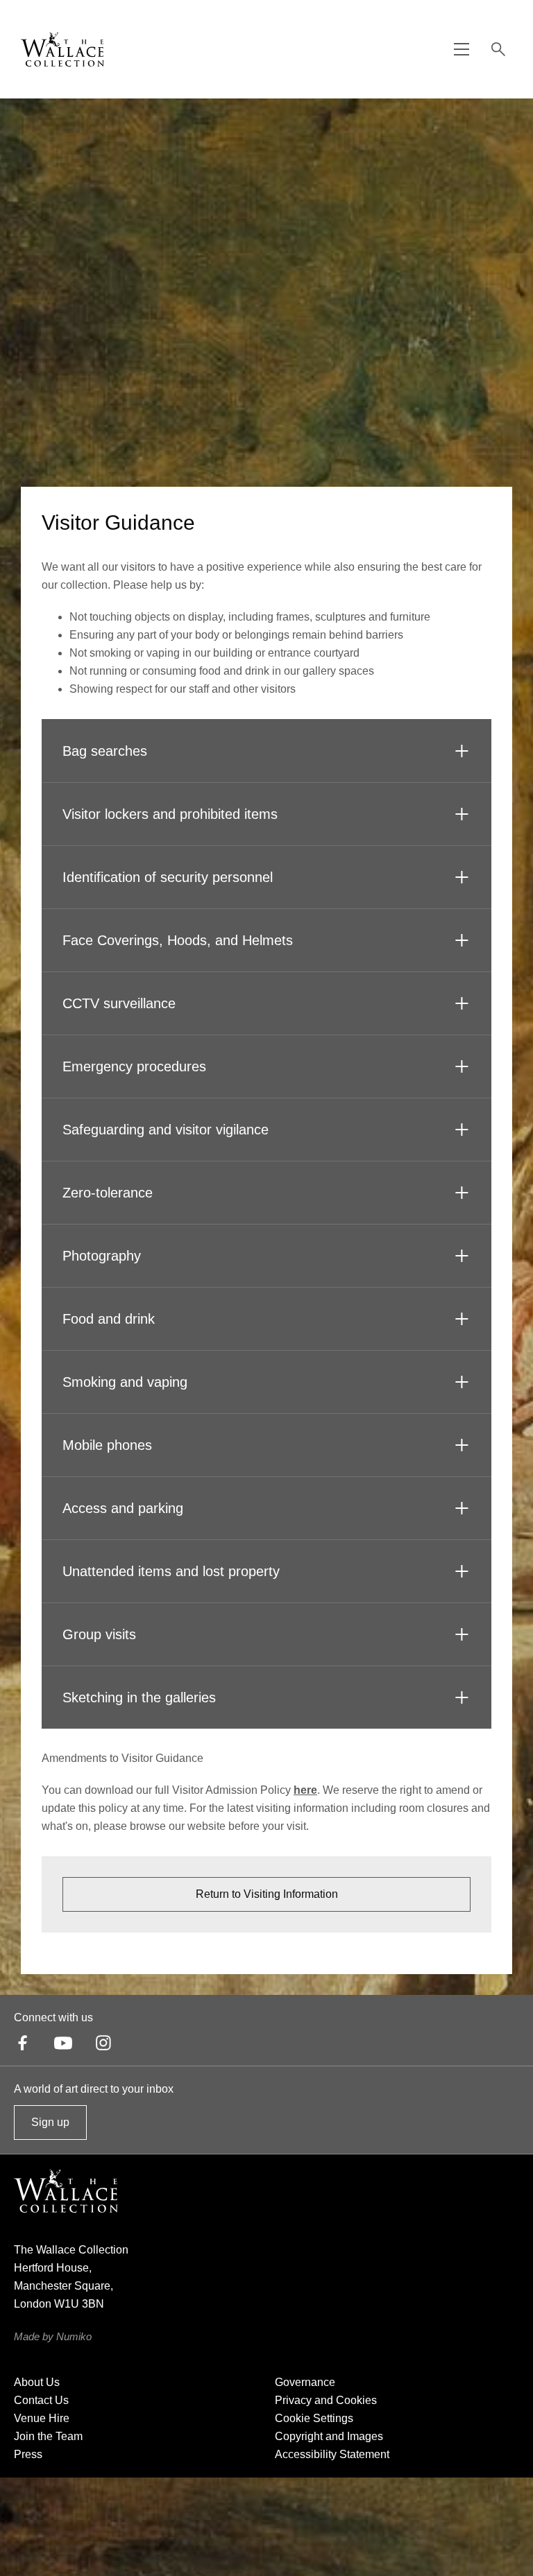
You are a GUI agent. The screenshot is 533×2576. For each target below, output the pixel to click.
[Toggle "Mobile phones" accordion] (462, 1445)
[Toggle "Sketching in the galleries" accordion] (462, 1697)
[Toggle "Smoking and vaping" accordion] (462, 1382)
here (305, 1790)
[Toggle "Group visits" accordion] (462, 1634)
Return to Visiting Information (267, 1894)
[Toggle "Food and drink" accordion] (462, 1319)
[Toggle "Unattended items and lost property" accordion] (462, 1571)
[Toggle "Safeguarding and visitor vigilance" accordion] (462, 1130)
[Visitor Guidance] (62, 49)
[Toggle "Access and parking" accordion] (462, 1508)
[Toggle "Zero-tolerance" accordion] (462, 1193)
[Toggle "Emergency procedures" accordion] (462, 1066)
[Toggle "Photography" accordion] (462, 1256)
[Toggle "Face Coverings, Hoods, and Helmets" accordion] (462, 940)
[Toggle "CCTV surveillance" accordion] (462, 1003)
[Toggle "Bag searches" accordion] (462, 751)
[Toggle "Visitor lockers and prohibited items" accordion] (462, 814)
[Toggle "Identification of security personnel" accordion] (462, 877)
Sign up (50, 2128)
